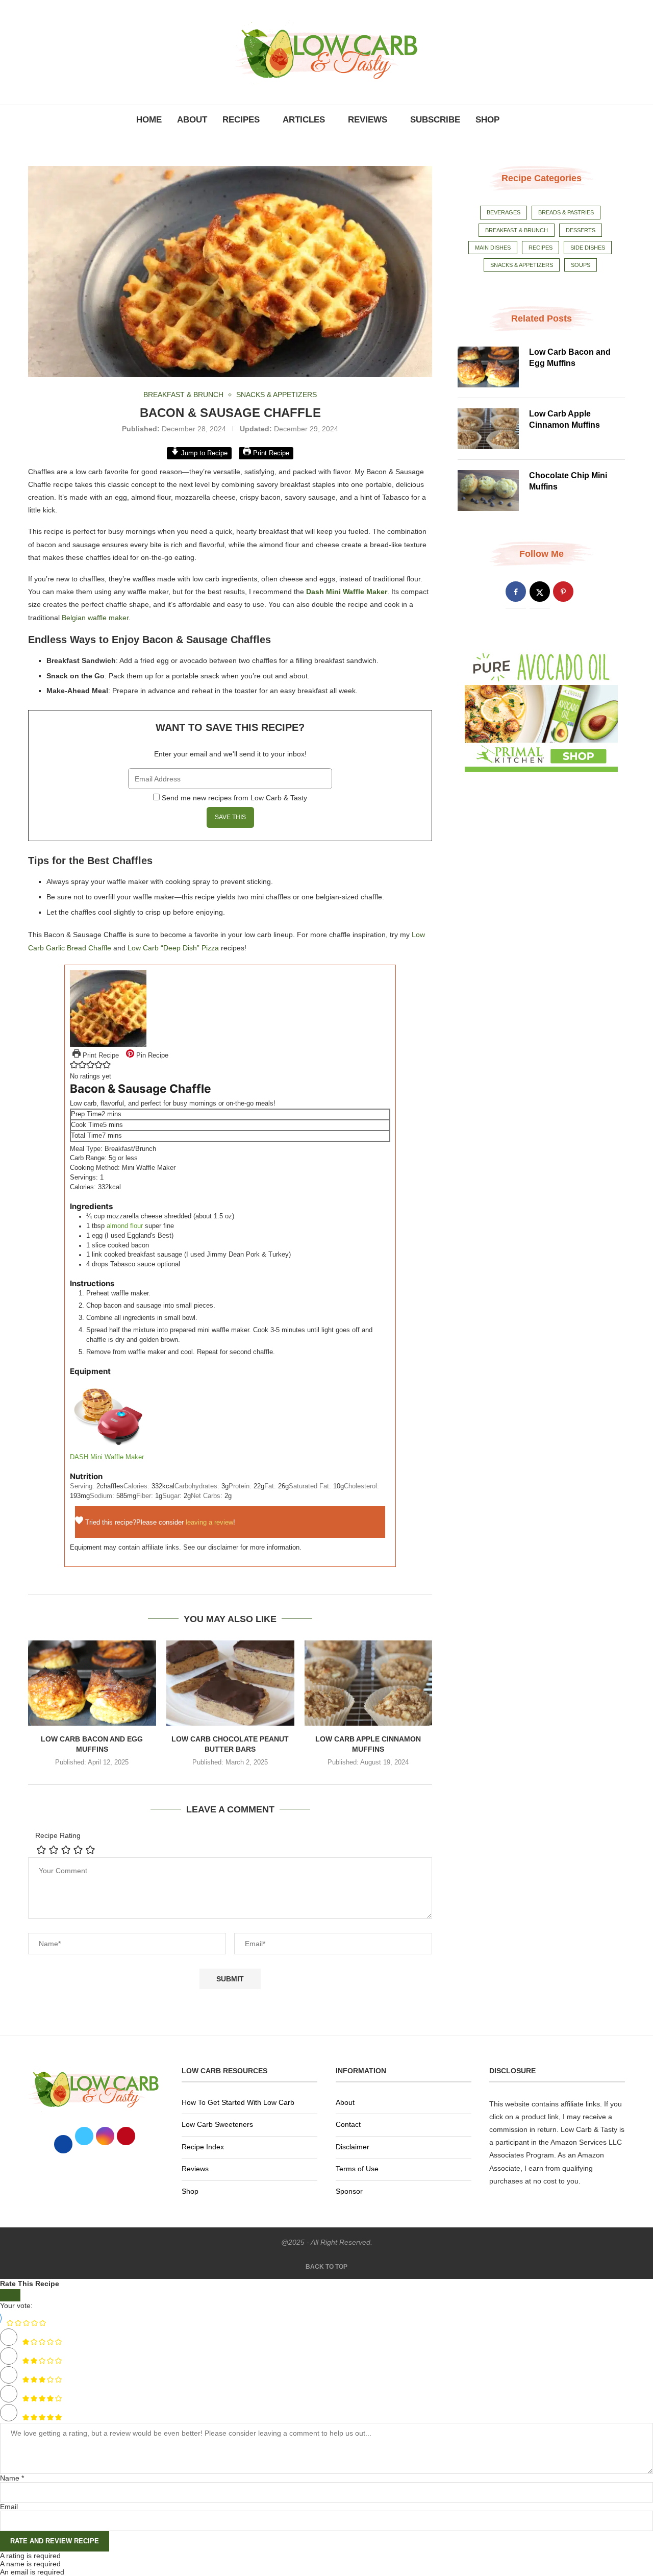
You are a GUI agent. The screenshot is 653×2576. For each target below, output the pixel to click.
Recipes (241, 120)
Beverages (504, 212)
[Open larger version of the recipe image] (108, 975)
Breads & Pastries (566, 212)
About (192, 120)
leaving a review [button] (209, 1523)
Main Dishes (493, 248)
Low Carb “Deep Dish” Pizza (173, 948)
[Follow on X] (540, 592)
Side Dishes (588, 248)
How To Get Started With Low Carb (238, 2102)
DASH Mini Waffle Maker (107, 1457)
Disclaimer (353, 2147)
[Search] (512, 120)
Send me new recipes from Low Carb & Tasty (234, 798)
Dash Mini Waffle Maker (347, 592)
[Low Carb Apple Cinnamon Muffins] (369, 1683)
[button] (74, 1067)
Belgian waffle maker (95, 618)
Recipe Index (203, 2147)
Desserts (581, 230)
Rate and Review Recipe (55, 2541)
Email (9, 2507)
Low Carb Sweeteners (217, 2124)
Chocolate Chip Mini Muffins (568, 481)
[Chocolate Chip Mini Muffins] (488, 490)
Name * (12, 2478)
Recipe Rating (58, 1835)
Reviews (368, 120)
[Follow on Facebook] (516, 592)
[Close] (10, 2295)
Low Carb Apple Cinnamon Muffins (564, 419)
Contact (348, 2124)
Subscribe (435, 120)
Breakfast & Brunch (517, 230)
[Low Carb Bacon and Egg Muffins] (92, 1683)
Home (149, 120)
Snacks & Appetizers (522, 265)
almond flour (125, 1226)
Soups (581, 265)
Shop (487, 120)
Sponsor (349, 2191)
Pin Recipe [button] (151, 1056)
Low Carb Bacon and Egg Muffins (570, 358)
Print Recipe (270, 453)
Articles (304, 120)
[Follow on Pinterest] (563, 592)
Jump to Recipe (203, 453)
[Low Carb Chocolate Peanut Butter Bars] (230, 1683)
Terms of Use (357, 2169)
